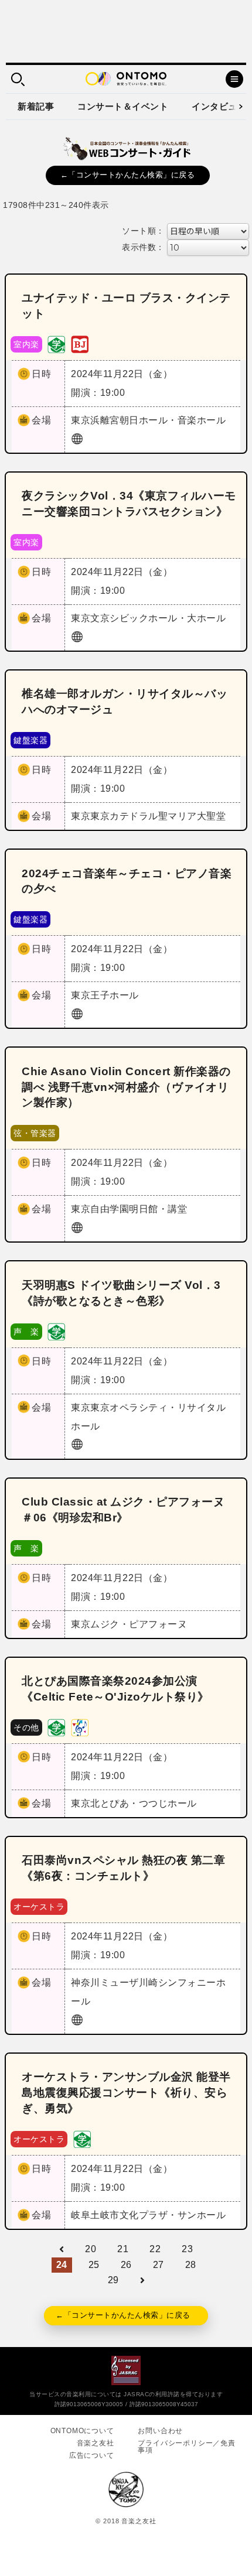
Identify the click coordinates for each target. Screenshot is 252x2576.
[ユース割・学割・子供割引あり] (56, 343)
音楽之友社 (96, 2443)
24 (62, 2265)
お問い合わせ (160, 2431)
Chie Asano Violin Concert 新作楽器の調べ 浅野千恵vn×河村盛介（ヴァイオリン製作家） (126, 1087)
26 (126, 2265)
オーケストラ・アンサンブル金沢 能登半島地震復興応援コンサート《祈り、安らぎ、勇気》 (126, 2093)
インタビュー (219, 106)
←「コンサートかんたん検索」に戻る (128, 175)
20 (91, 2249)
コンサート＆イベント (123, 106)
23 (187, 2249)
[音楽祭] (80, 1727)
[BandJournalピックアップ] (80, 343)
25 (94, 2265)
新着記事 (36, 106)
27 (159, 2265)
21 (123, 2249)
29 (113, 2280)
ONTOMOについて (82, 2431)
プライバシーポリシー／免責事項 (186, 2447)
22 (155, 2249)
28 (191, 2265)
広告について (92, 2455)
